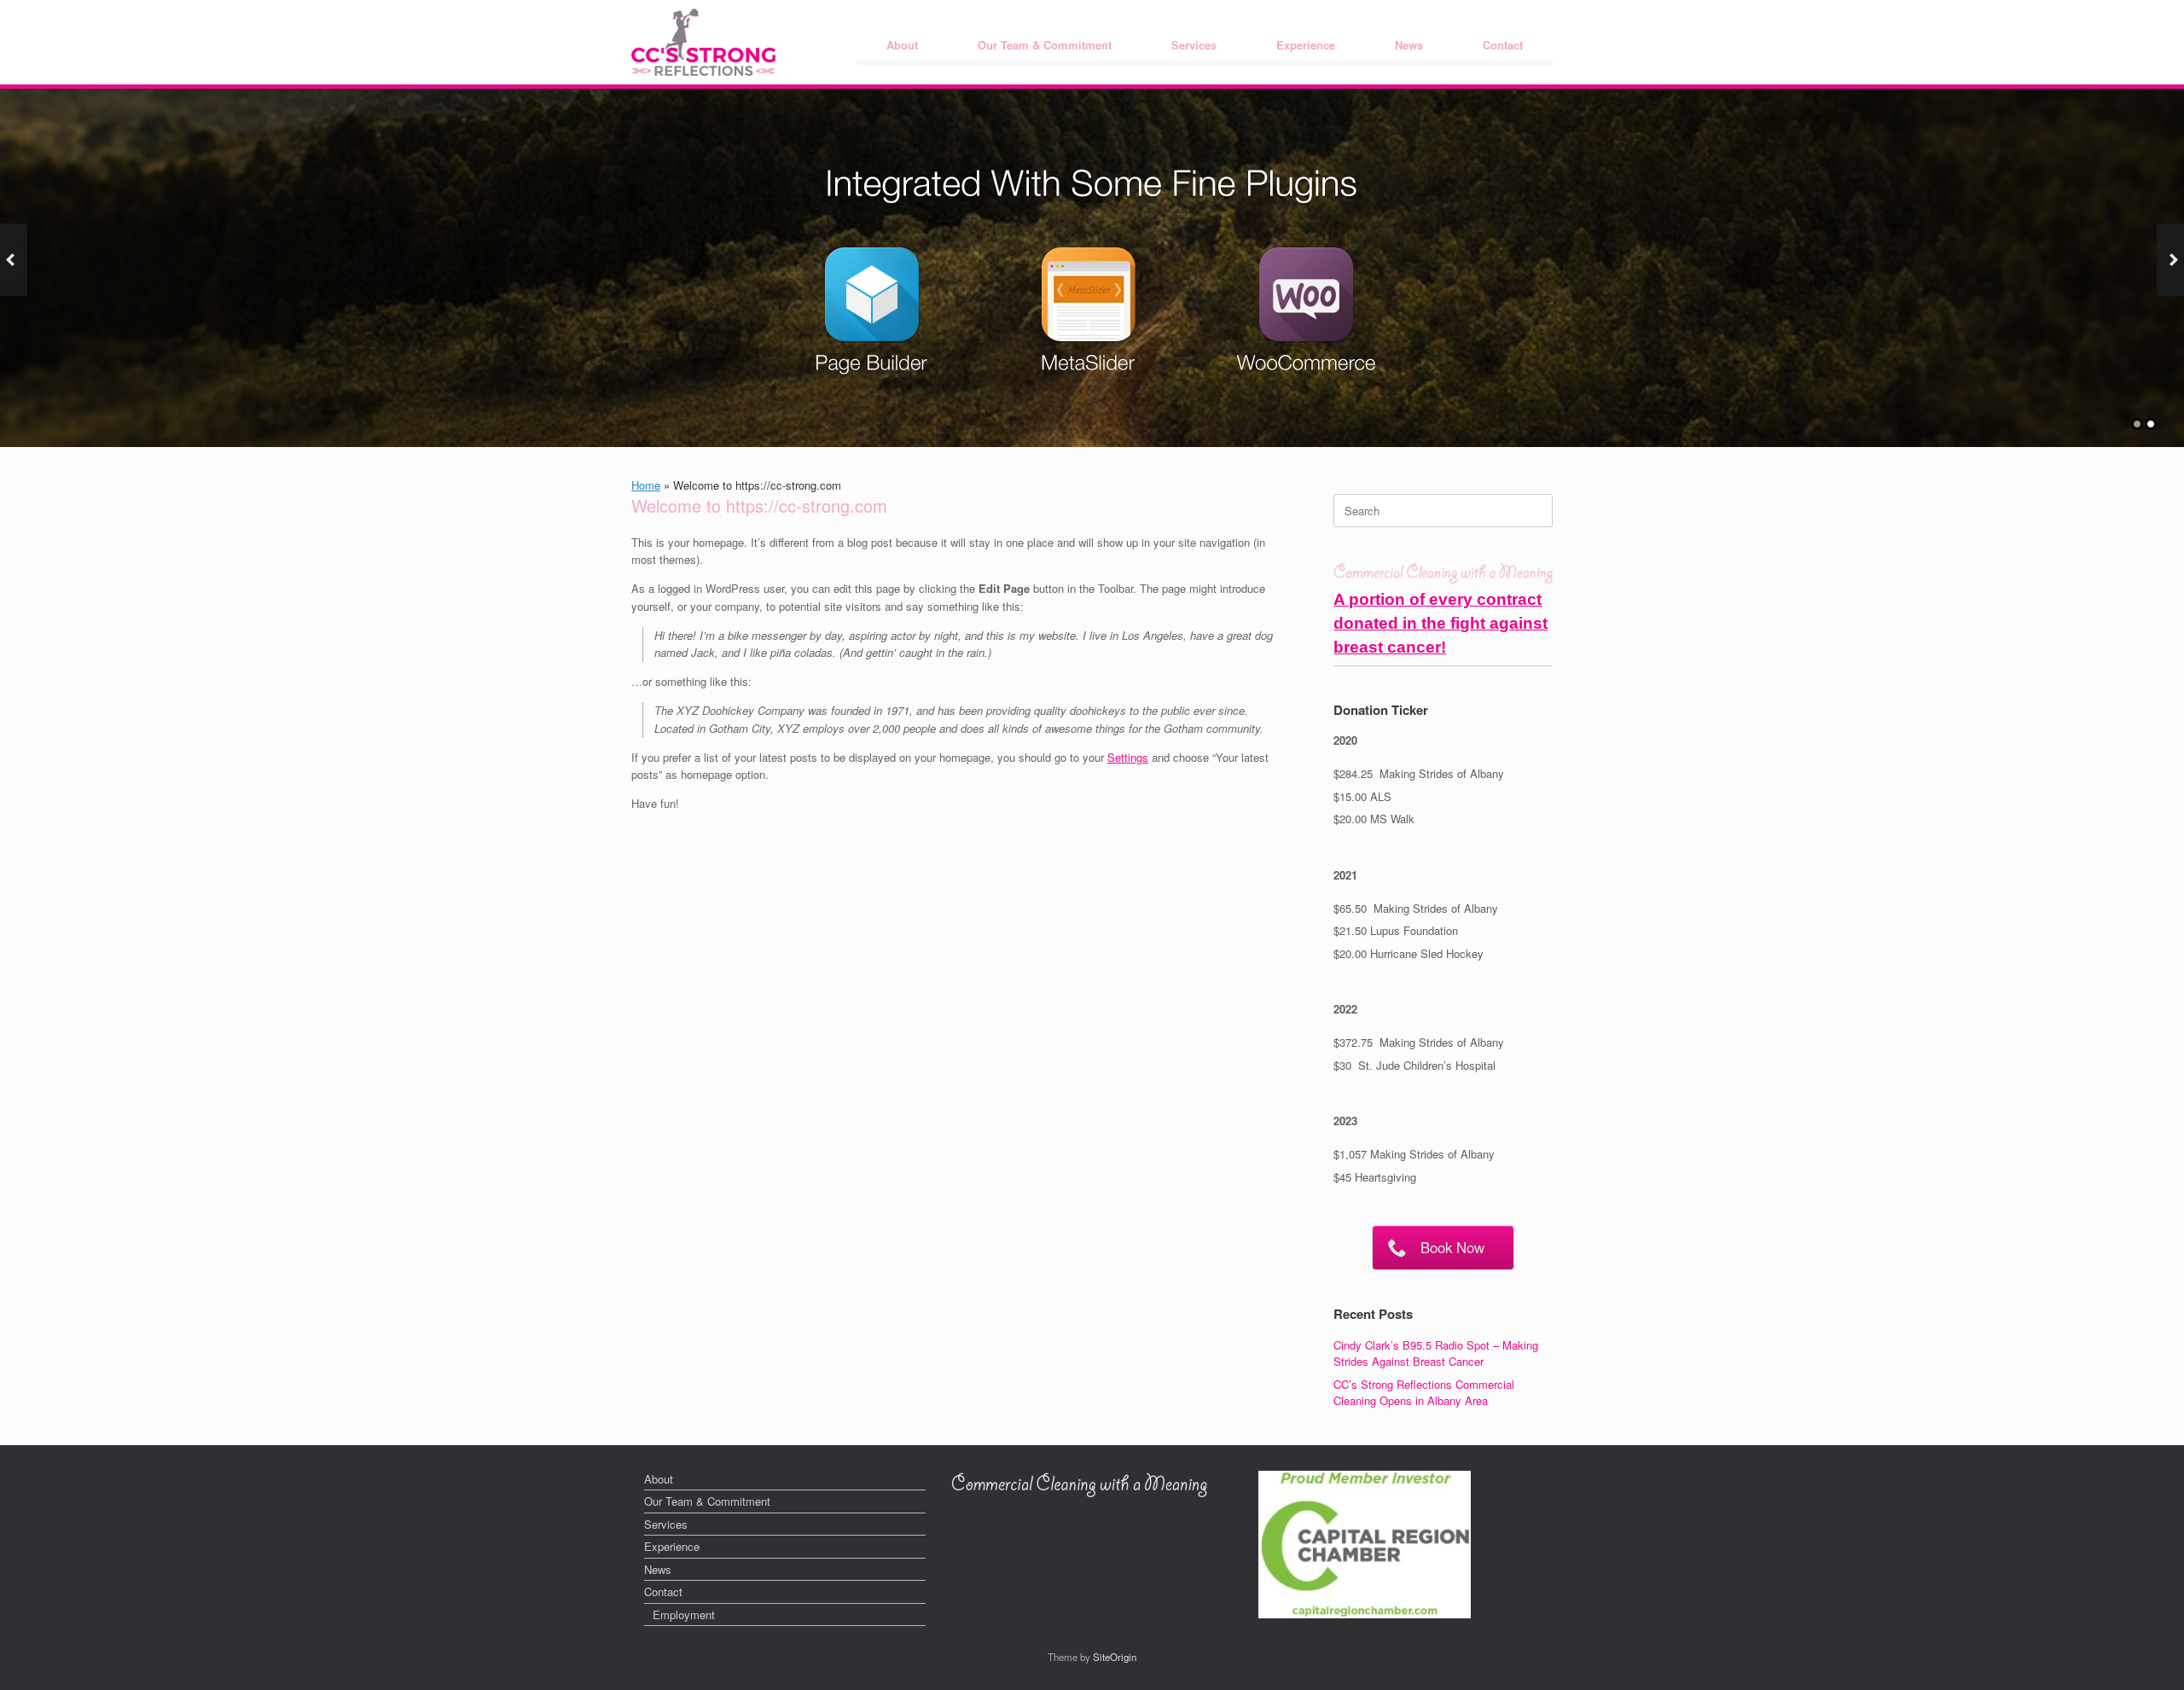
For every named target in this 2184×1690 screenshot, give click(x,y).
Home (646, 485)
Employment (684, 1615)
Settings (1128, 757)
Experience (1306, 45)
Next (2170, 260)
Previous (14, 260)
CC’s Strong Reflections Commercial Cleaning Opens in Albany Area (1424, 1393)
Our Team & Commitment (1045, 45)
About (902, 45)
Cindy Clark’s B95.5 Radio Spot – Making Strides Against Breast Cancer (1436, 1353)
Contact (1503, 45)
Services (1194, 45)
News (1409, 45)
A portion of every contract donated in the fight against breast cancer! (1441, 623)
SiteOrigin (1115, 1657)
